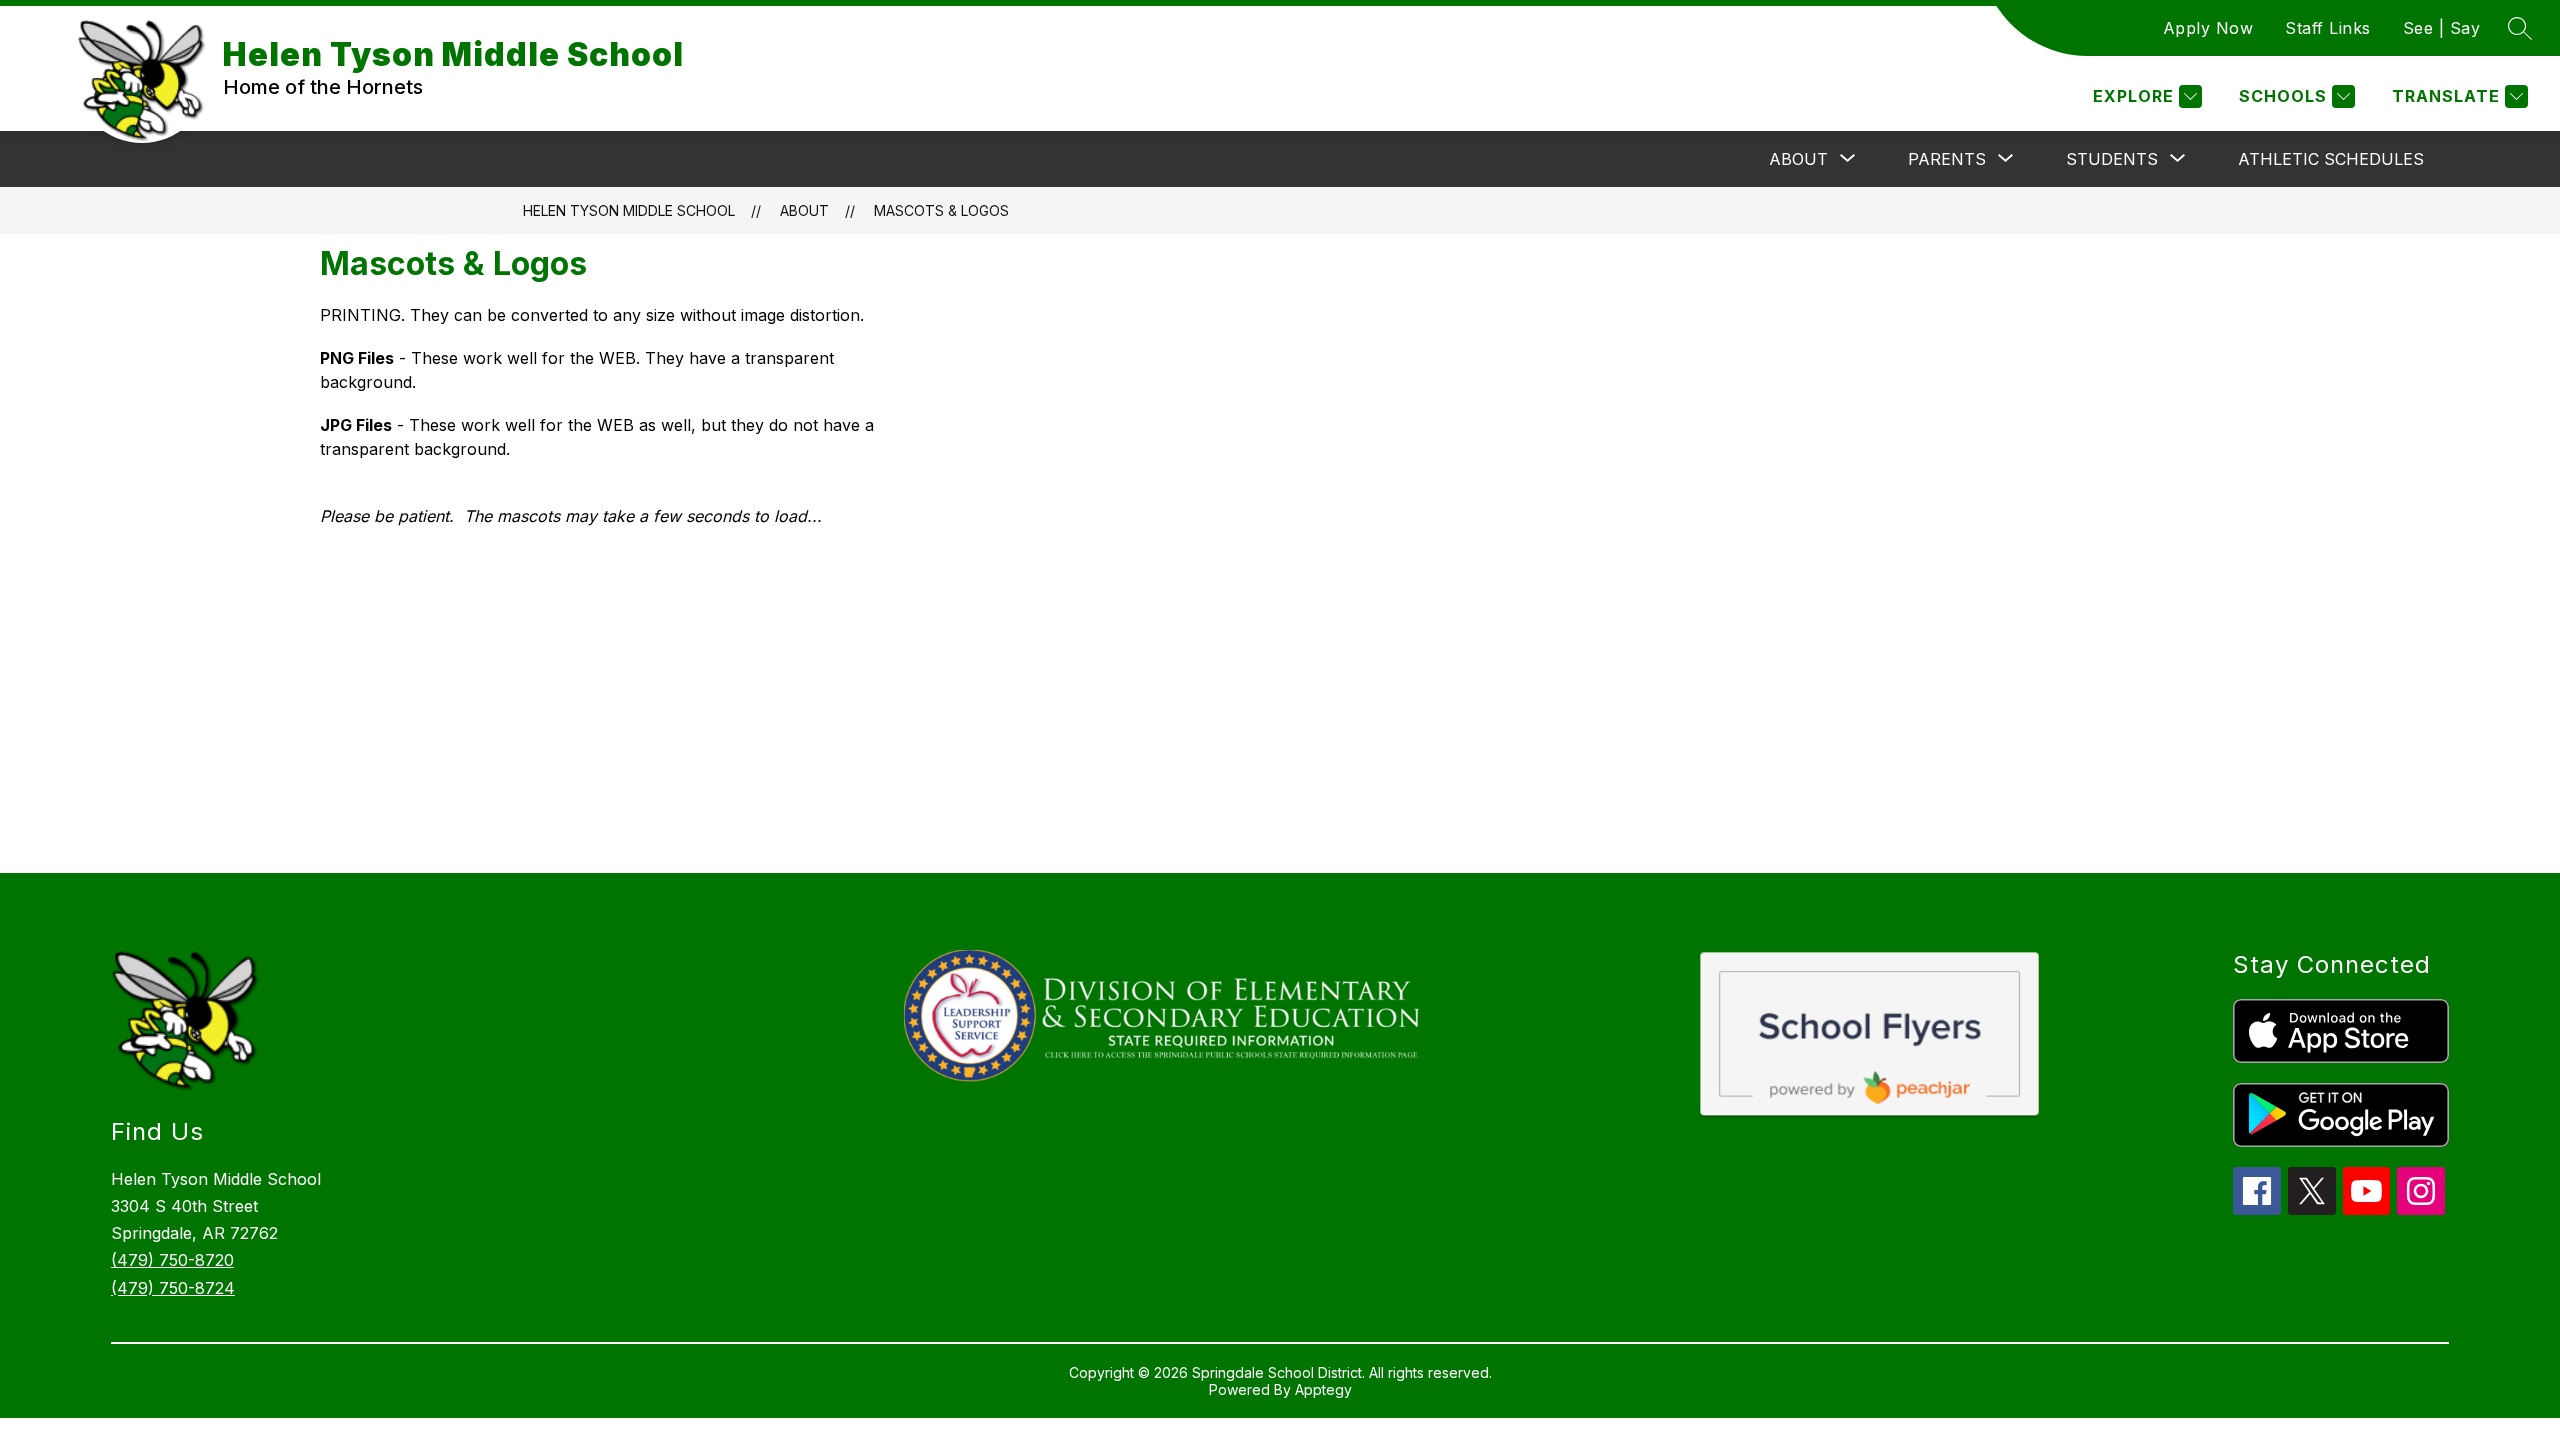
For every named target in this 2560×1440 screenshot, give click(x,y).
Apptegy (1323, 1389)
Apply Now (2208, 28)
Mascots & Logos (941, 210)
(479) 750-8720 (172, 1260)
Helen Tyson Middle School (629, 210)
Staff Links (2328, 28)
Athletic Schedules (2331, 159)
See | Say (2442, 28)
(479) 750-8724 (173, 1288)
